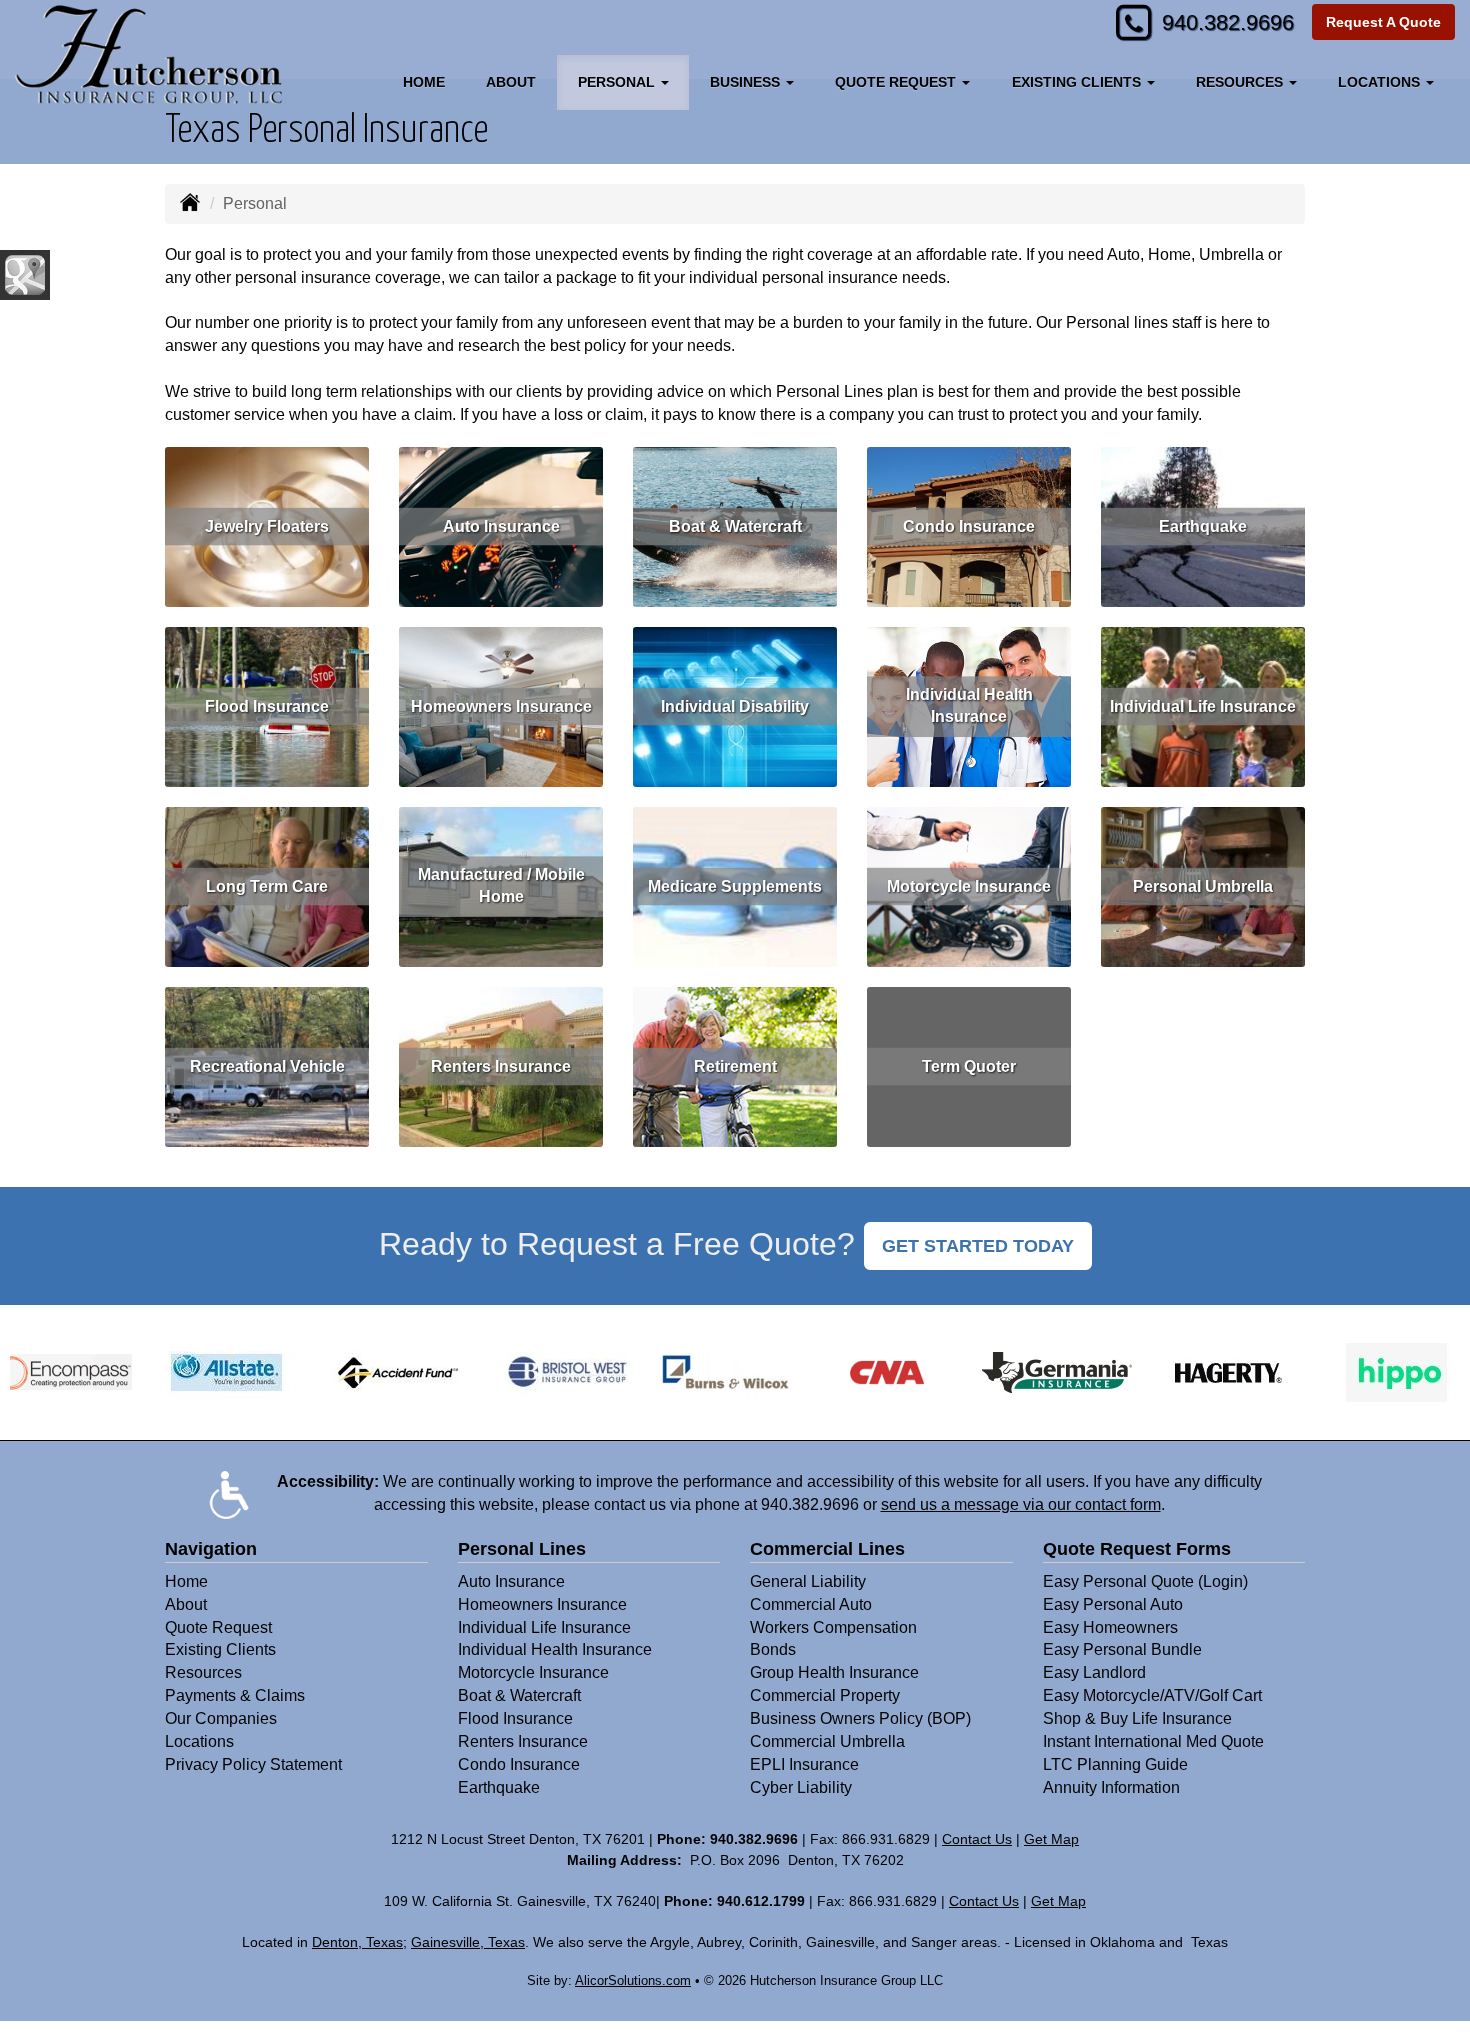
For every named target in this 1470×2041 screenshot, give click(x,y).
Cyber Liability (801, 1787)
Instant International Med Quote (1153, 1741)
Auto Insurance (501, 525)
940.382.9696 (1228, 22)
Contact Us (977, 1839)
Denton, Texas (357, 1942)
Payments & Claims (235, 1695)
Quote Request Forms (1137, 1549)
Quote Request (218, 1627)
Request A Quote (1383, 22)
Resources (203, 1672)
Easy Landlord (1094, 1672)
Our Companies (221, 1718)
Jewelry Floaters (267, 525)
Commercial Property (825, 1695)
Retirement (735, 1065)
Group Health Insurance (834, 1672)
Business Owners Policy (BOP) (860, 1718)
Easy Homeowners (1110, 1627)
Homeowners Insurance (501, 705)
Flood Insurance (267, 705)
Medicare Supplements (735, 885)
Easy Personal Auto (1113, 1604)
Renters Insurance (501, 1065)
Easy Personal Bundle (1122, 1649)
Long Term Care (267, 885)
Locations (199, 1741)
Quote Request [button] (897, 82)
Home (424, 82)
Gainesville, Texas (468, 1942)
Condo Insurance (969, 525)
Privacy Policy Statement (253, 1764)
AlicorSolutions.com (633, 1980)
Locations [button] (1381, 82)
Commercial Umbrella (827, 1741)
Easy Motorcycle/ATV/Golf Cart (1152, 1695)
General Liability (808, 1581)
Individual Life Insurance (1203, 705)
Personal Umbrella (1203, 885)
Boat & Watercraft (735, 525)
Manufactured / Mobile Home (501, 886)
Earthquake (1203, 525)
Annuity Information (1111, 1787)
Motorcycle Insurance (969, 885)
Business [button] (747, 82)
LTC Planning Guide (1115, 1764)
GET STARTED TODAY (978, 1246)
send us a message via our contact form (1021, 1504)
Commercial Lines (827, 1549)
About (511, 82)
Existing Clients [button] (1078, 82)
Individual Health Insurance (969, 706)
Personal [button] (618, 82)
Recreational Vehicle (267, 1065)
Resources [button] (1241, 82)
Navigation (211, 1549)
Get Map (1051, 1839)
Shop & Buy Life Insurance (1137, 1718)
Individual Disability (735, 705)
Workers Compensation (833, 1627)
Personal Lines (522, 1549)
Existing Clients (220, 1649)
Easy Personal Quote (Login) (1145, 1581)
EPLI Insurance (804, 1764)
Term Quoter (969, 1065)
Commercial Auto (811, 1604)
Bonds (773, 1649)
